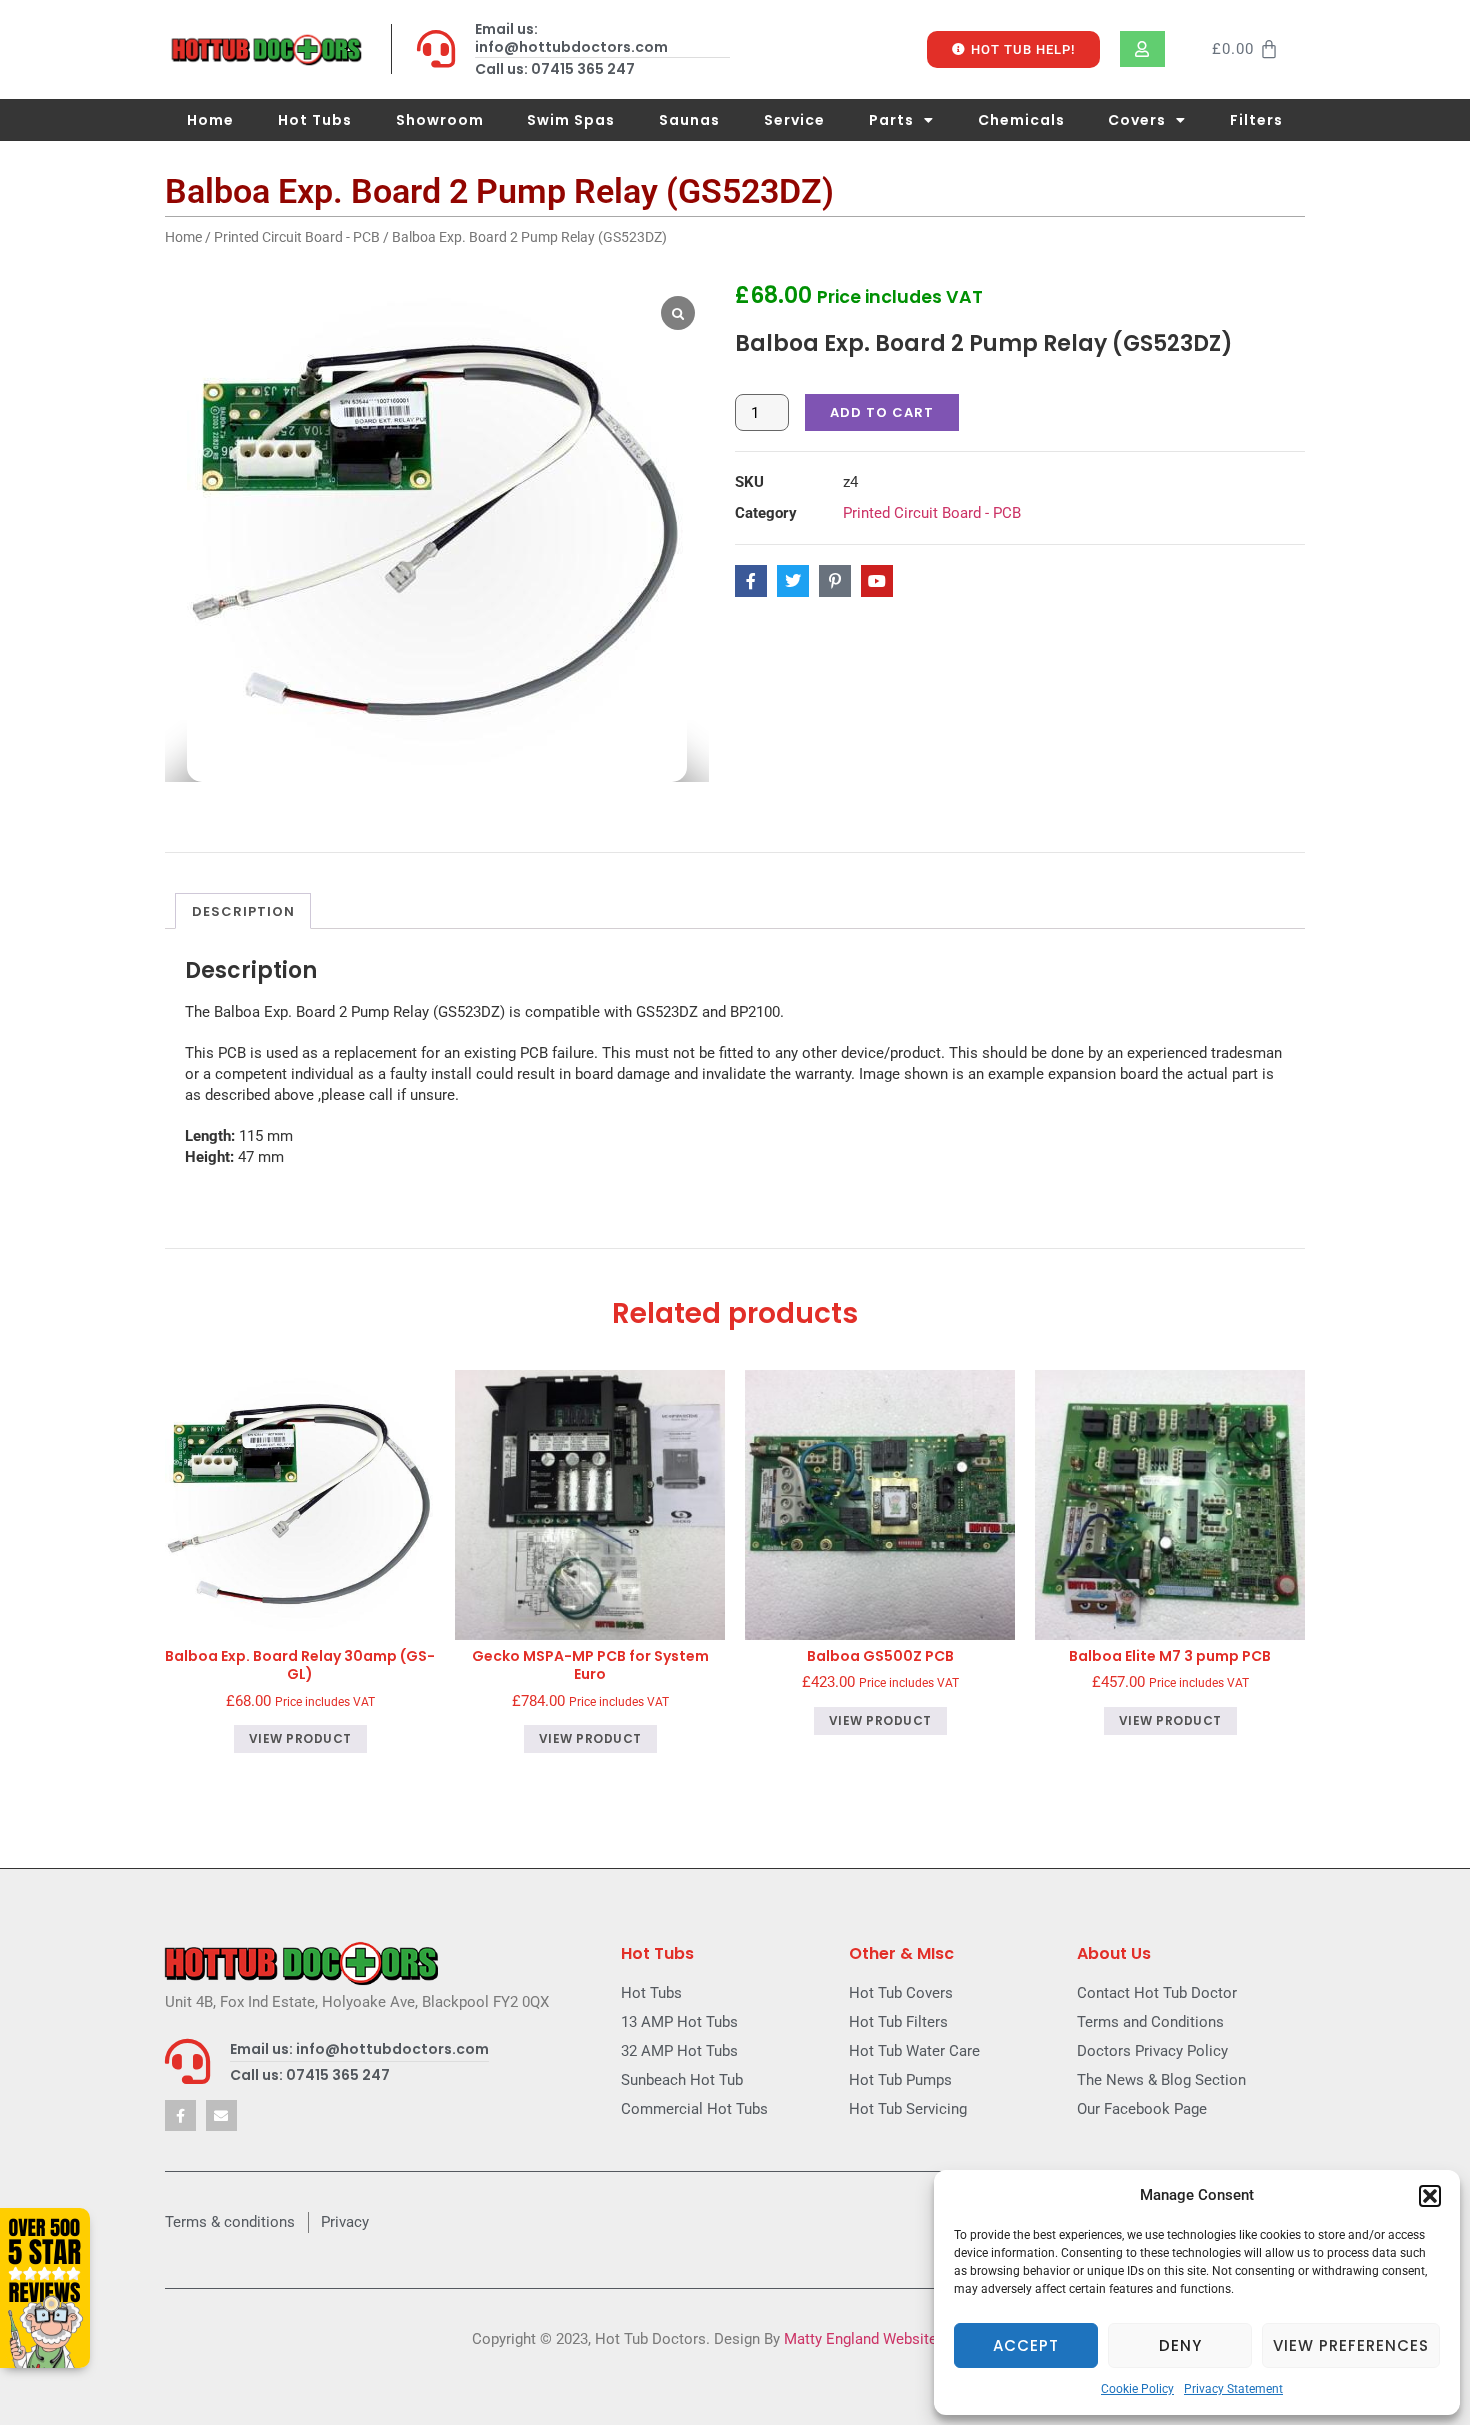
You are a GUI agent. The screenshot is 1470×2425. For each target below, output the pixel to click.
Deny (1180, 2345)
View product (300, 1738)
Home (210, 120)
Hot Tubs (315, 120)
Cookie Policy (1137, 2389)
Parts (891, 120)
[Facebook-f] (180, 2115)
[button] (1430, 2196)
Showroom (440, 120)
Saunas (689, 120)
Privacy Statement (1233, 2389)
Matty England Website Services (891, 2339)
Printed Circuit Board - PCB (297, 237)
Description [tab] (243, 911)
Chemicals (1021, 120)
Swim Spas (571, 120)
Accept (1026, 2345)
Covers (1137, 120)
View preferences (1351, 2345)
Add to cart (882, 412)
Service (794, 120)
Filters (1256, 120)
